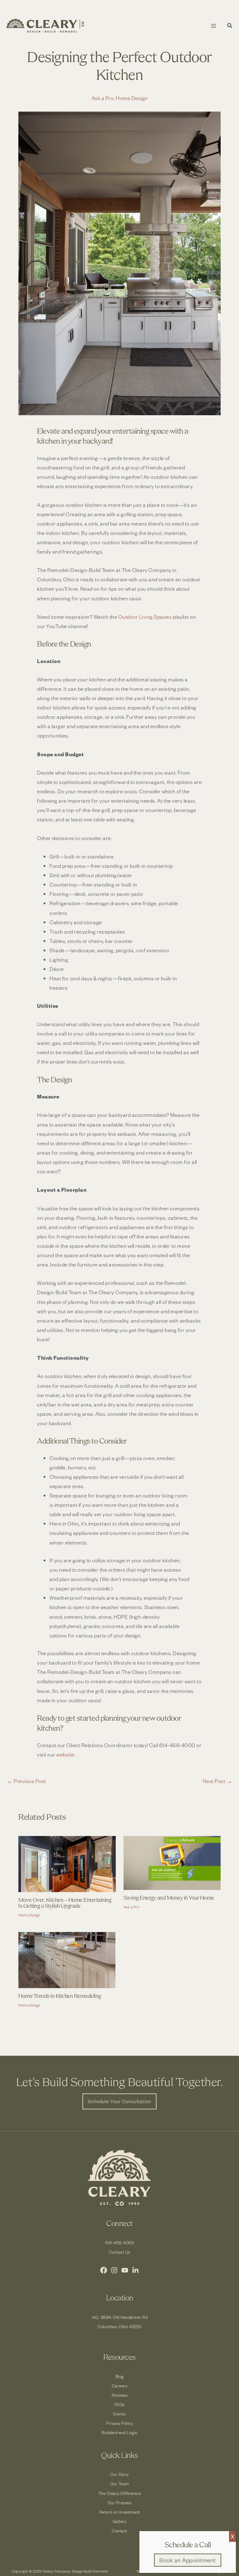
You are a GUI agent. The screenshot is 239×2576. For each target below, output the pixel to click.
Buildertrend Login (119, 2432)
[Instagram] (114, 2270)
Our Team (120, 2484)
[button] (230, 26)
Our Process (120, 2503)
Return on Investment (120, 2512)
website (65, 1754)
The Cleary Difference (120, 2493)
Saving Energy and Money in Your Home (169, 1898)
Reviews (120, 2395)
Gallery (120, 2521)
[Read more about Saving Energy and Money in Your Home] (172, 1862)
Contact (119, 2531)
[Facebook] (104, 2270)
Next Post (218, 1781)
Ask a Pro (103, 98)
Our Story (119, 2474)
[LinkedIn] (135, 2270)
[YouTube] (125, 2270)
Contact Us (120, 2252)
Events (119, 2414)
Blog (120, 2376)
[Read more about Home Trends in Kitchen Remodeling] (67, 1959)
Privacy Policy (119, 2423)
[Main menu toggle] (213, 26)
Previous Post (26, 1781)
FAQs (120, 2404)
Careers (120, 2386)
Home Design (132, 98)
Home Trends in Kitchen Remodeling (60, 1996)
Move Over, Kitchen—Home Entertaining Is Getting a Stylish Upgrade (65, 1903)
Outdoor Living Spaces (145, 617)
